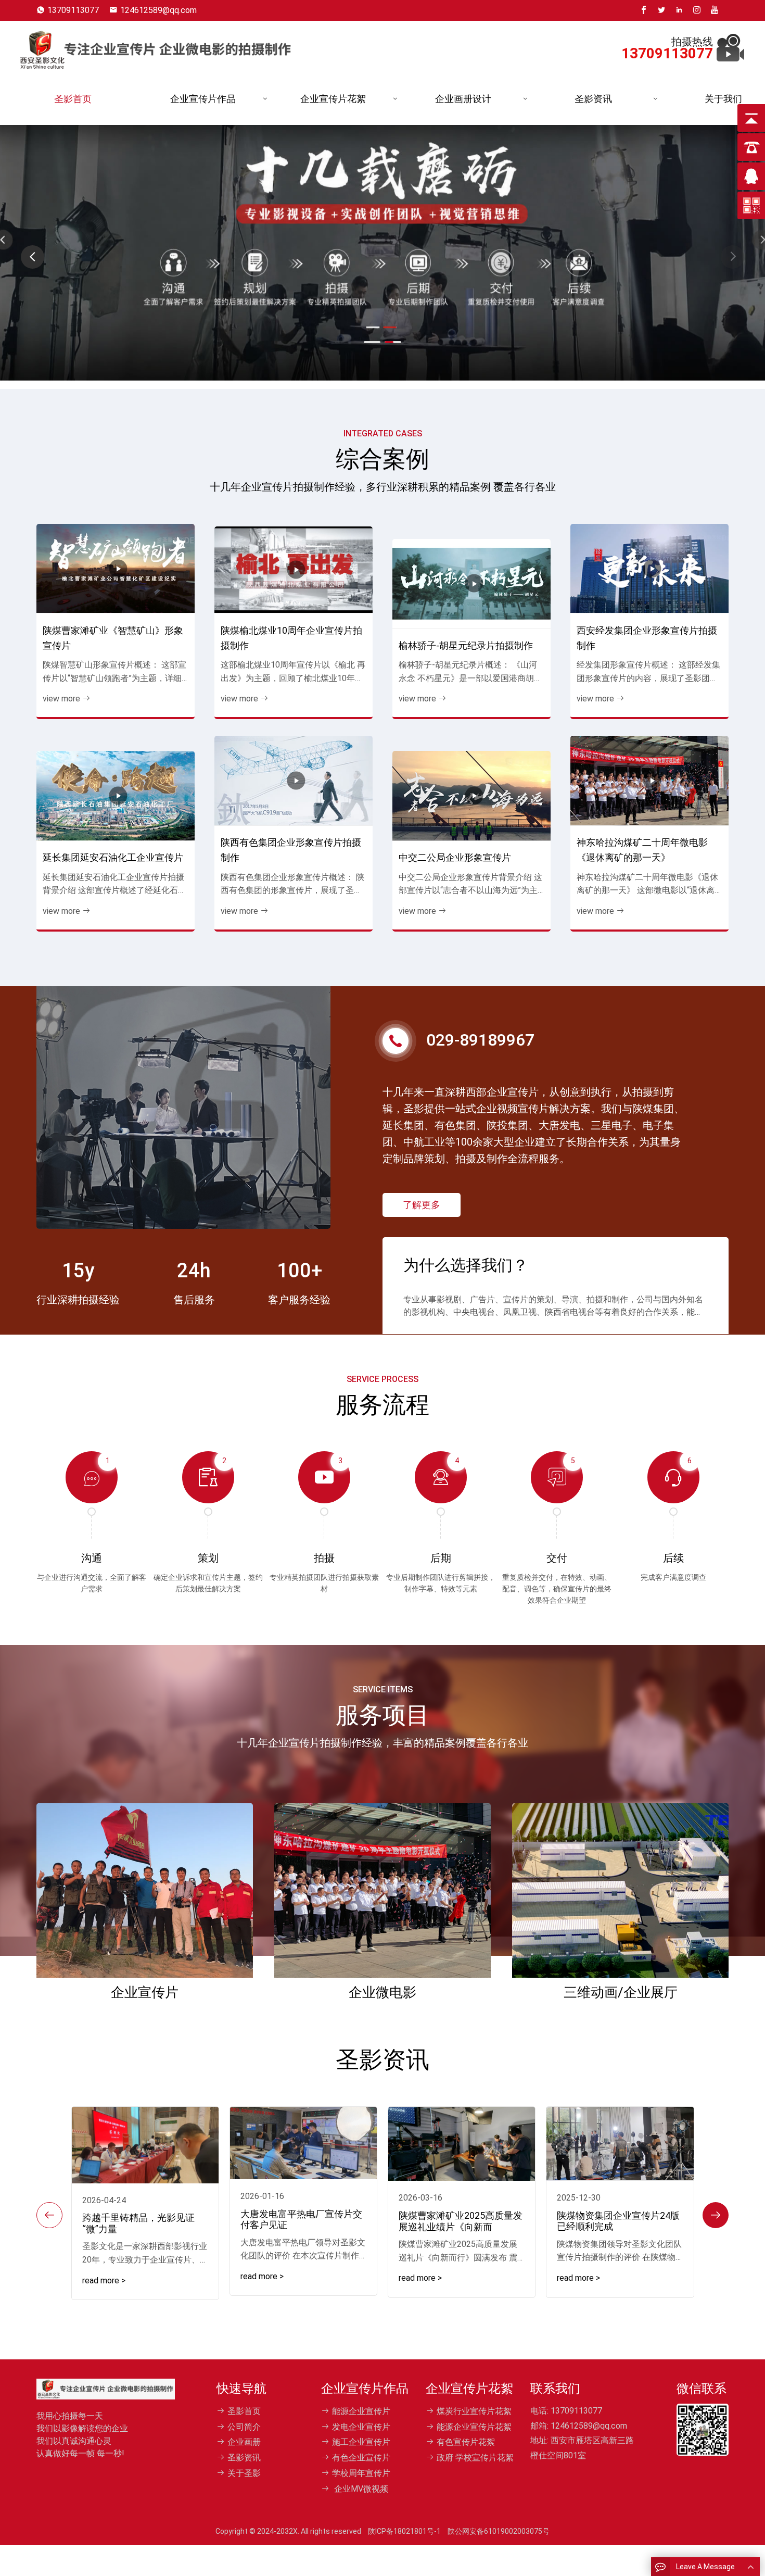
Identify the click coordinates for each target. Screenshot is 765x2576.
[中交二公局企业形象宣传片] (471, 796)
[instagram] (697, 10)
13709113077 (73, 10)
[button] (732, 257)
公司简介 (244, 2427)
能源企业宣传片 (361, 2411)
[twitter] (661, 10)
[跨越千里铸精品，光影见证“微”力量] (145, 2145)
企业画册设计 (463, 99)
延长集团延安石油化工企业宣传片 (113, 857)
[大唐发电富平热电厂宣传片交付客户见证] (303, 2143)
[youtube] (715, 10)
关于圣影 (244, 2473)
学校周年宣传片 (361, 2473)
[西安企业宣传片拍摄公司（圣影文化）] (155, 47)
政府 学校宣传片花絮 (475, 2458)
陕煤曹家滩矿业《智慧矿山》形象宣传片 (113, 638)
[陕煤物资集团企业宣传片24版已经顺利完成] (620, 2144)
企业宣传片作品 (203, 99)
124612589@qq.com (158, 10)
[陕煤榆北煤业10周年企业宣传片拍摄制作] (294, 570)
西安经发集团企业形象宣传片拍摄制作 (647, 638)
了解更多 (422, 1205)
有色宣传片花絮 (466, 2442)
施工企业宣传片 (361, 2442)
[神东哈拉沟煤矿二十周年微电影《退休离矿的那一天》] (649, 781)
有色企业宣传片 (361, 2458)
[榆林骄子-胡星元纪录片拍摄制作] (471, 584)
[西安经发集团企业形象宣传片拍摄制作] (649, 569)
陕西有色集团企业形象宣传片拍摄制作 (291, 850)
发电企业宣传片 (361, 2427)
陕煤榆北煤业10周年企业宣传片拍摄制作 (291, 638)
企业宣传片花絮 (333, 99)
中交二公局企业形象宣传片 (455, 857)
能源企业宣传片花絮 (474, 2427)
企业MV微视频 (360, 2489)
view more (61, 699)
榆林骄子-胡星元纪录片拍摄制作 (466, 645)
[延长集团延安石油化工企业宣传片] (116, 796)
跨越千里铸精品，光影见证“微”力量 (138, 2223)
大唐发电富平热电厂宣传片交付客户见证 (301, 2220)
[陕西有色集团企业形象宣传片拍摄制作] (294, 781)
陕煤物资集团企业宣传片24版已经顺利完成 (618, 2221)
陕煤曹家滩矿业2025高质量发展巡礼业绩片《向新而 (461, 2221)
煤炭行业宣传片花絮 (474, 2411)
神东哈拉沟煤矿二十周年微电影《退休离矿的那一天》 (642, 850)
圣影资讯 (593, 99)
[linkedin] (679, 10)
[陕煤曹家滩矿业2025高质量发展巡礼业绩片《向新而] (462, 2144)
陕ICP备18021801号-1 (404, 2531)
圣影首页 (73, 99)
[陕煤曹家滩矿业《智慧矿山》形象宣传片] (116, 569)
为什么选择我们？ (466, 1266)
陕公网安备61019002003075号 (499, 2531)
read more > (104, 2280)
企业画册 (244, 2442)
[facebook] (644, 10)
